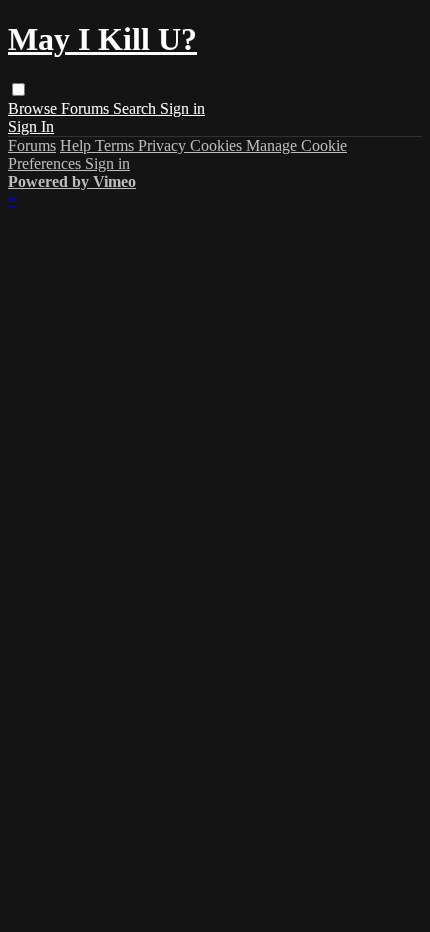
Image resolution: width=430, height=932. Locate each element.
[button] (18, 89)
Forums (87, 108)
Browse (34, 108)
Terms (116, 145)
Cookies (218, 145)
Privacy (164, 145)
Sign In (31, 126)
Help (77, 145)
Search (136, 108)
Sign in (182, 108)
